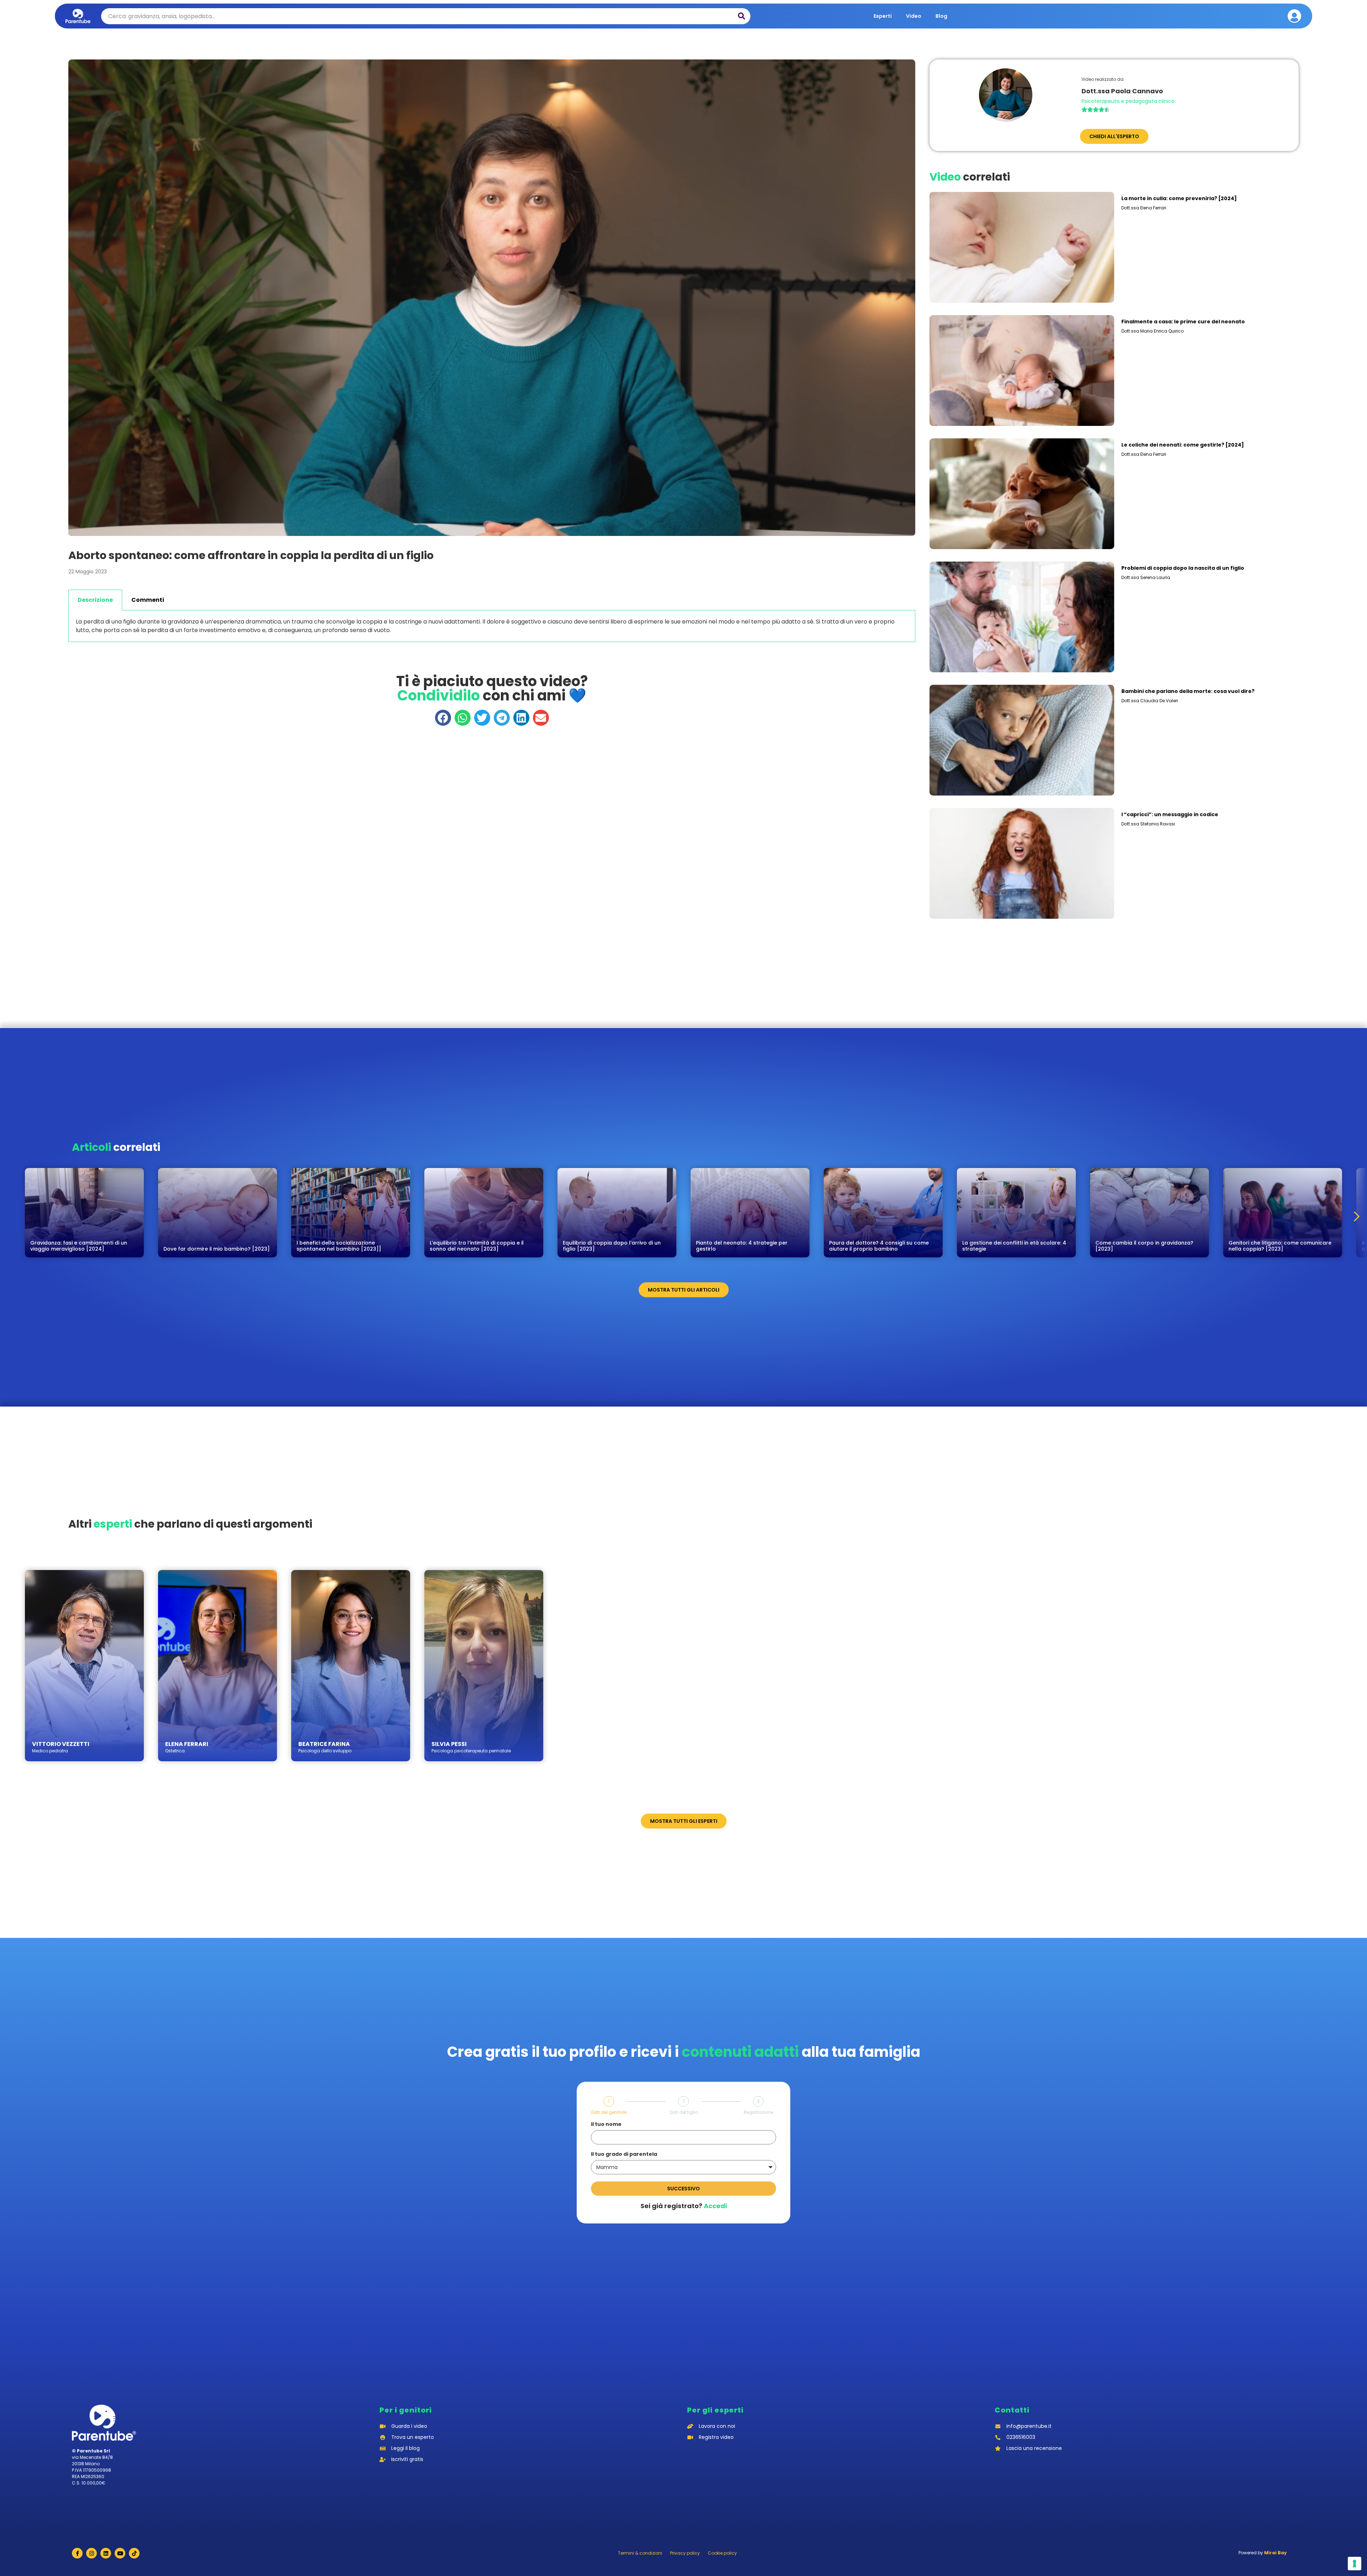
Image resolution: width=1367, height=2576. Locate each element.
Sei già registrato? (684, 2206)
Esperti (883, 16)
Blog (941, 16)
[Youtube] (120, 2553)
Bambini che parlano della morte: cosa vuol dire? (1188, 691)
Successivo (683, 2189)
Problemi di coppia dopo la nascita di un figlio (1183, 568)
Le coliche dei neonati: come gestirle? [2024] (1183, 445)
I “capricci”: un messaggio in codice (1170, 814)
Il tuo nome (606, 2125)
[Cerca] (742, 16)
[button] (443, 718)
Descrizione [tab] (95, 600)
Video (914, 16)
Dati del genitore (609, 2112)
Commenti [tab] (148, 600)
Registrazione (758, 2112)
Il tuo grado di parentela (624, 2155)
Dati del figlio (684, 2112)
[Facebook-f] (77, 2553)
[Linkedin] (106, 2553)
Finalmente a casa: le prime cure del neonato (1183, 322)
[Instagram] (91, 2553)
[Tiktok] (134, 2553)
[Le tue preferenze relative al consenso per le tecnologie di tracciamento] (1355, 2564)
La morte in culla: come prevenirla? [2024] (1179, 198)
